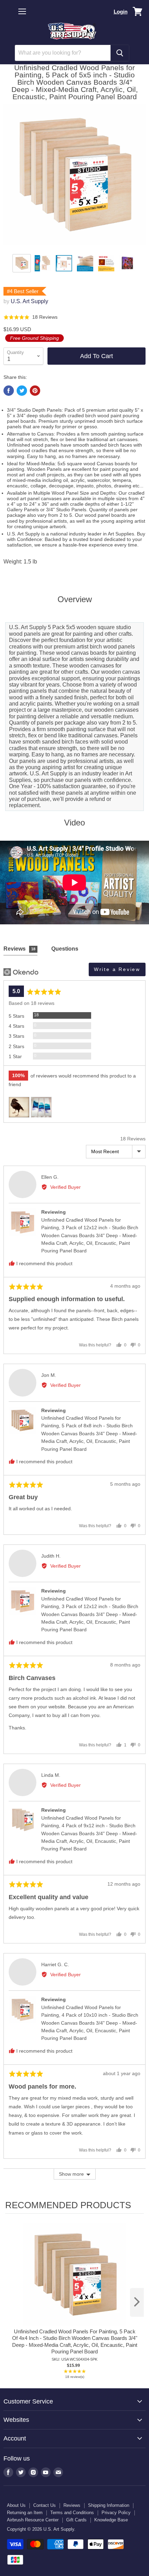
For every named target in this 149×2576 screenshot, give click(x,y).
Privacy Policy (116, 2513)
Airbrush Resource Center (33, 2520)
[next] (137, 2302)
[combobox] (63, 53)
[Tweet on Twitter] (22, 391)
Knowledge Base (111, 2520)
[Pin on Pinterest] (35, 391)
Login (121, 12)
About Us (16, 2505)
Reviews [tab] (19, 949)
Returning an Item (25, 2513)
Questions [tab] (65, 949)
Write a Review (117, 969)
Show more (71, 2174)
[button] (30, 317)
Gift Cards (76, 2520)
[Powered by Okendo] (21, 972)
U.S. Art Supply (29, 301)
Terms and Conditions (72, 2513)
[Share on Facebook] (9, 391)
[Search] (120, 53)
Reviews (72, 2505)
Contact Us (45, 2505)
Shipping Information (109, 2505)
